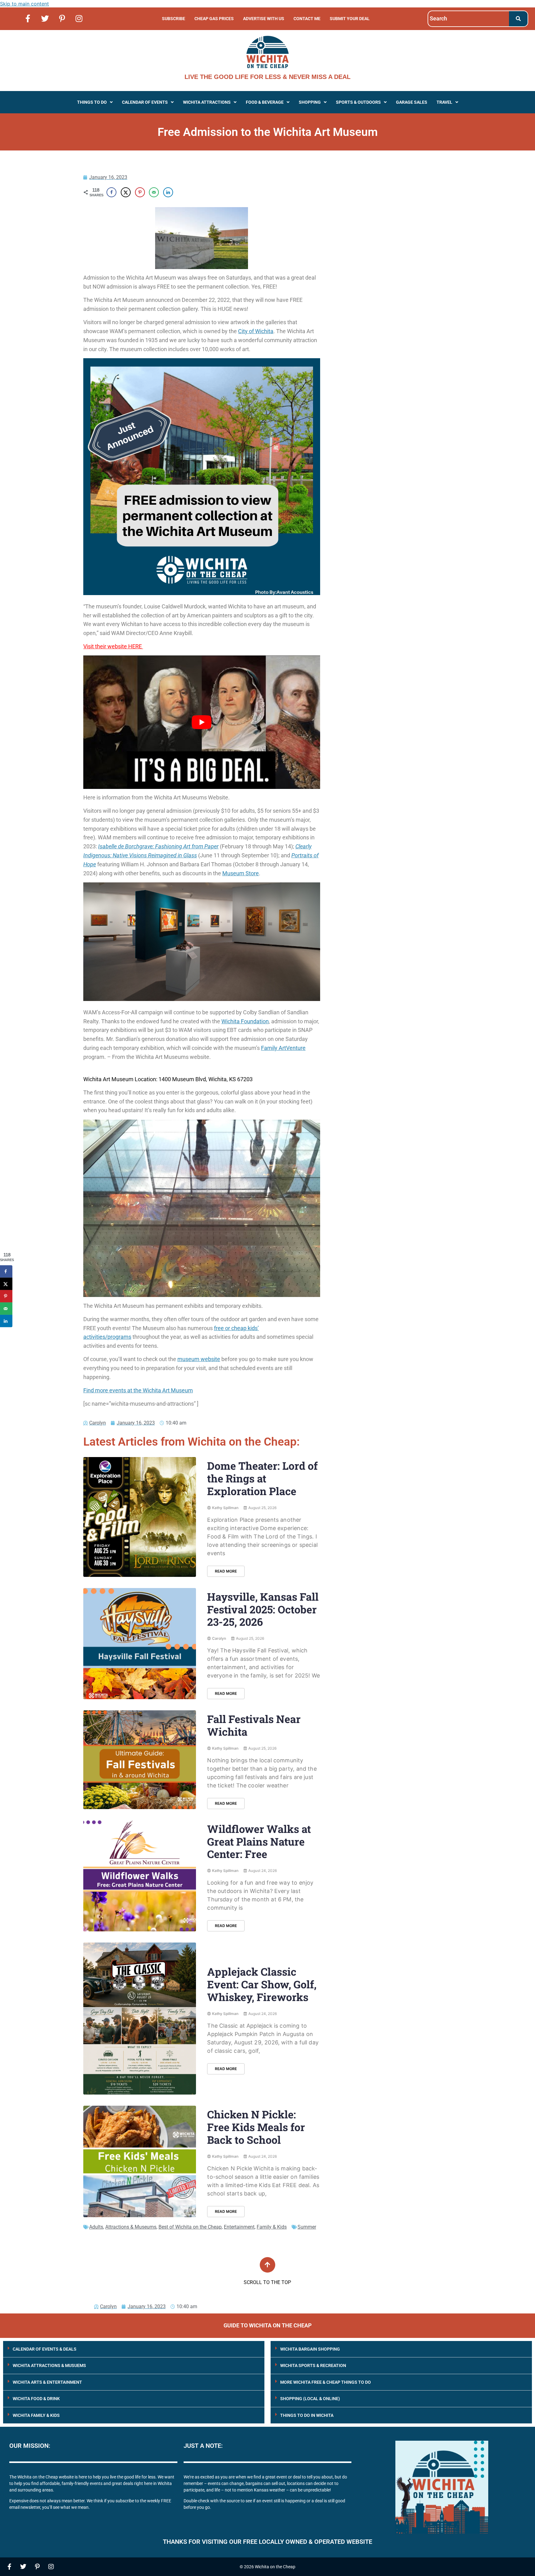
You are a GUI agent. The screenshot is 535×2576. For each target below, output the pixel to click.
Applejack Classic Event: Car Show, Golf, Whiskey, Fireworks (262, 1984)
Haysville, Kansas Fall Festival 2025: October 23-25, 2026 (263, 1609)
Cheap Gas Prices (214, 19)
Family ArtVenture (283, 1048)
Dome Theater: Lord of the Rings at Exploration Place (262, 1478)
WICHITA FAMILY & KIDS (36, 2415)
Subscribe (174, 19)
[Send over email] (154, 192)
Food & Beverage (265, 102)
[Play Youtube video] (202, 722)
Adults (96, 2227)
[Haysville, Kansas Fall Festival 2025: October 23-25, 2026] (140, 1644)
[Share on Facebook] (111, 192)
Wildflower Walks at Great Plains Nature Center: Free (259, 1841)
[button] (95, 102)
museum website (199, 1359)
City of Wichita (256, 331)
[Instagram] (79, 18)
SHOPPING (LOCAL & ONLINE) (310, 2399)
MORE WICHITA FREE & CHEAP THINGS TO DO (326, 2382)
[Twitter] (45, 18)
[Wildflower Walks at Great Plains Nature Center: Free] (140, 1876)
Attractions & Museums (131, 2227)
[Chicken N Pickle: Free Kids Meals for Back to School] (140, 2161)
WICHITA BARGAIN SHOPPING (310, 2349)
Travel (444, 102)
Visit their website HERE (113, 646)
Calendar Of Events (145, 102)
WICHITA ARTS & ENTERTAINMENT (47, 2382)
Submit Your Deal (350, 19)
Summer (307, 2227)
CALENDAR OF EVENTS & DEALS (45, 2349)
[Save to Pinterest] (140, 192)
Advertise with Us (264, 19)
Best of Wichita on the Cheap (190, 2227)
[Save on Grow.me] (182, 192)
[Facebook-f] (28, 18)
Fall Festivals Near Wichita (254, 1725)
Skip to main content (24, 4)
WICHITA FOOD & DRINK (36, 2399)
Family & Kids (272, 2227)
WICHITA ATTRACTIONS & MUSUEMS (49, 2365)
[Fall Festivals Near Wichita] (140, 1760)
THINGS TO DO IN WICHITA (307, 2415)
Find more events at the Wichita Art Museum (138, 1390)
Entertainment (239, 2227)
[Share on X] (126, 192)
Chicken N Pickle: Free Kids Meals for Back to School (256, 2127)
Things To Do (92, 102)
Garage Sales (412, 102)
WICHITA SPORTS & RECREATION (313, 2365)
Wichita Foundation (245, 1021)
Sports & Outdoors (358, 102)
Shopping (310, 102)
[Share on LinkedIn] (168, 192)
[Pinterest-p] (62, 18)
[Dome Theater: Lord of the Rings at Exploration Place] (140, 1517)
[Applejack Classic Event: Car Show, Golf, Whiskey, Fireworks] (140, 2019)
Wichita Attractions (207, 102)
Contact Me (307, 19)
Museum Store (241, 873)
